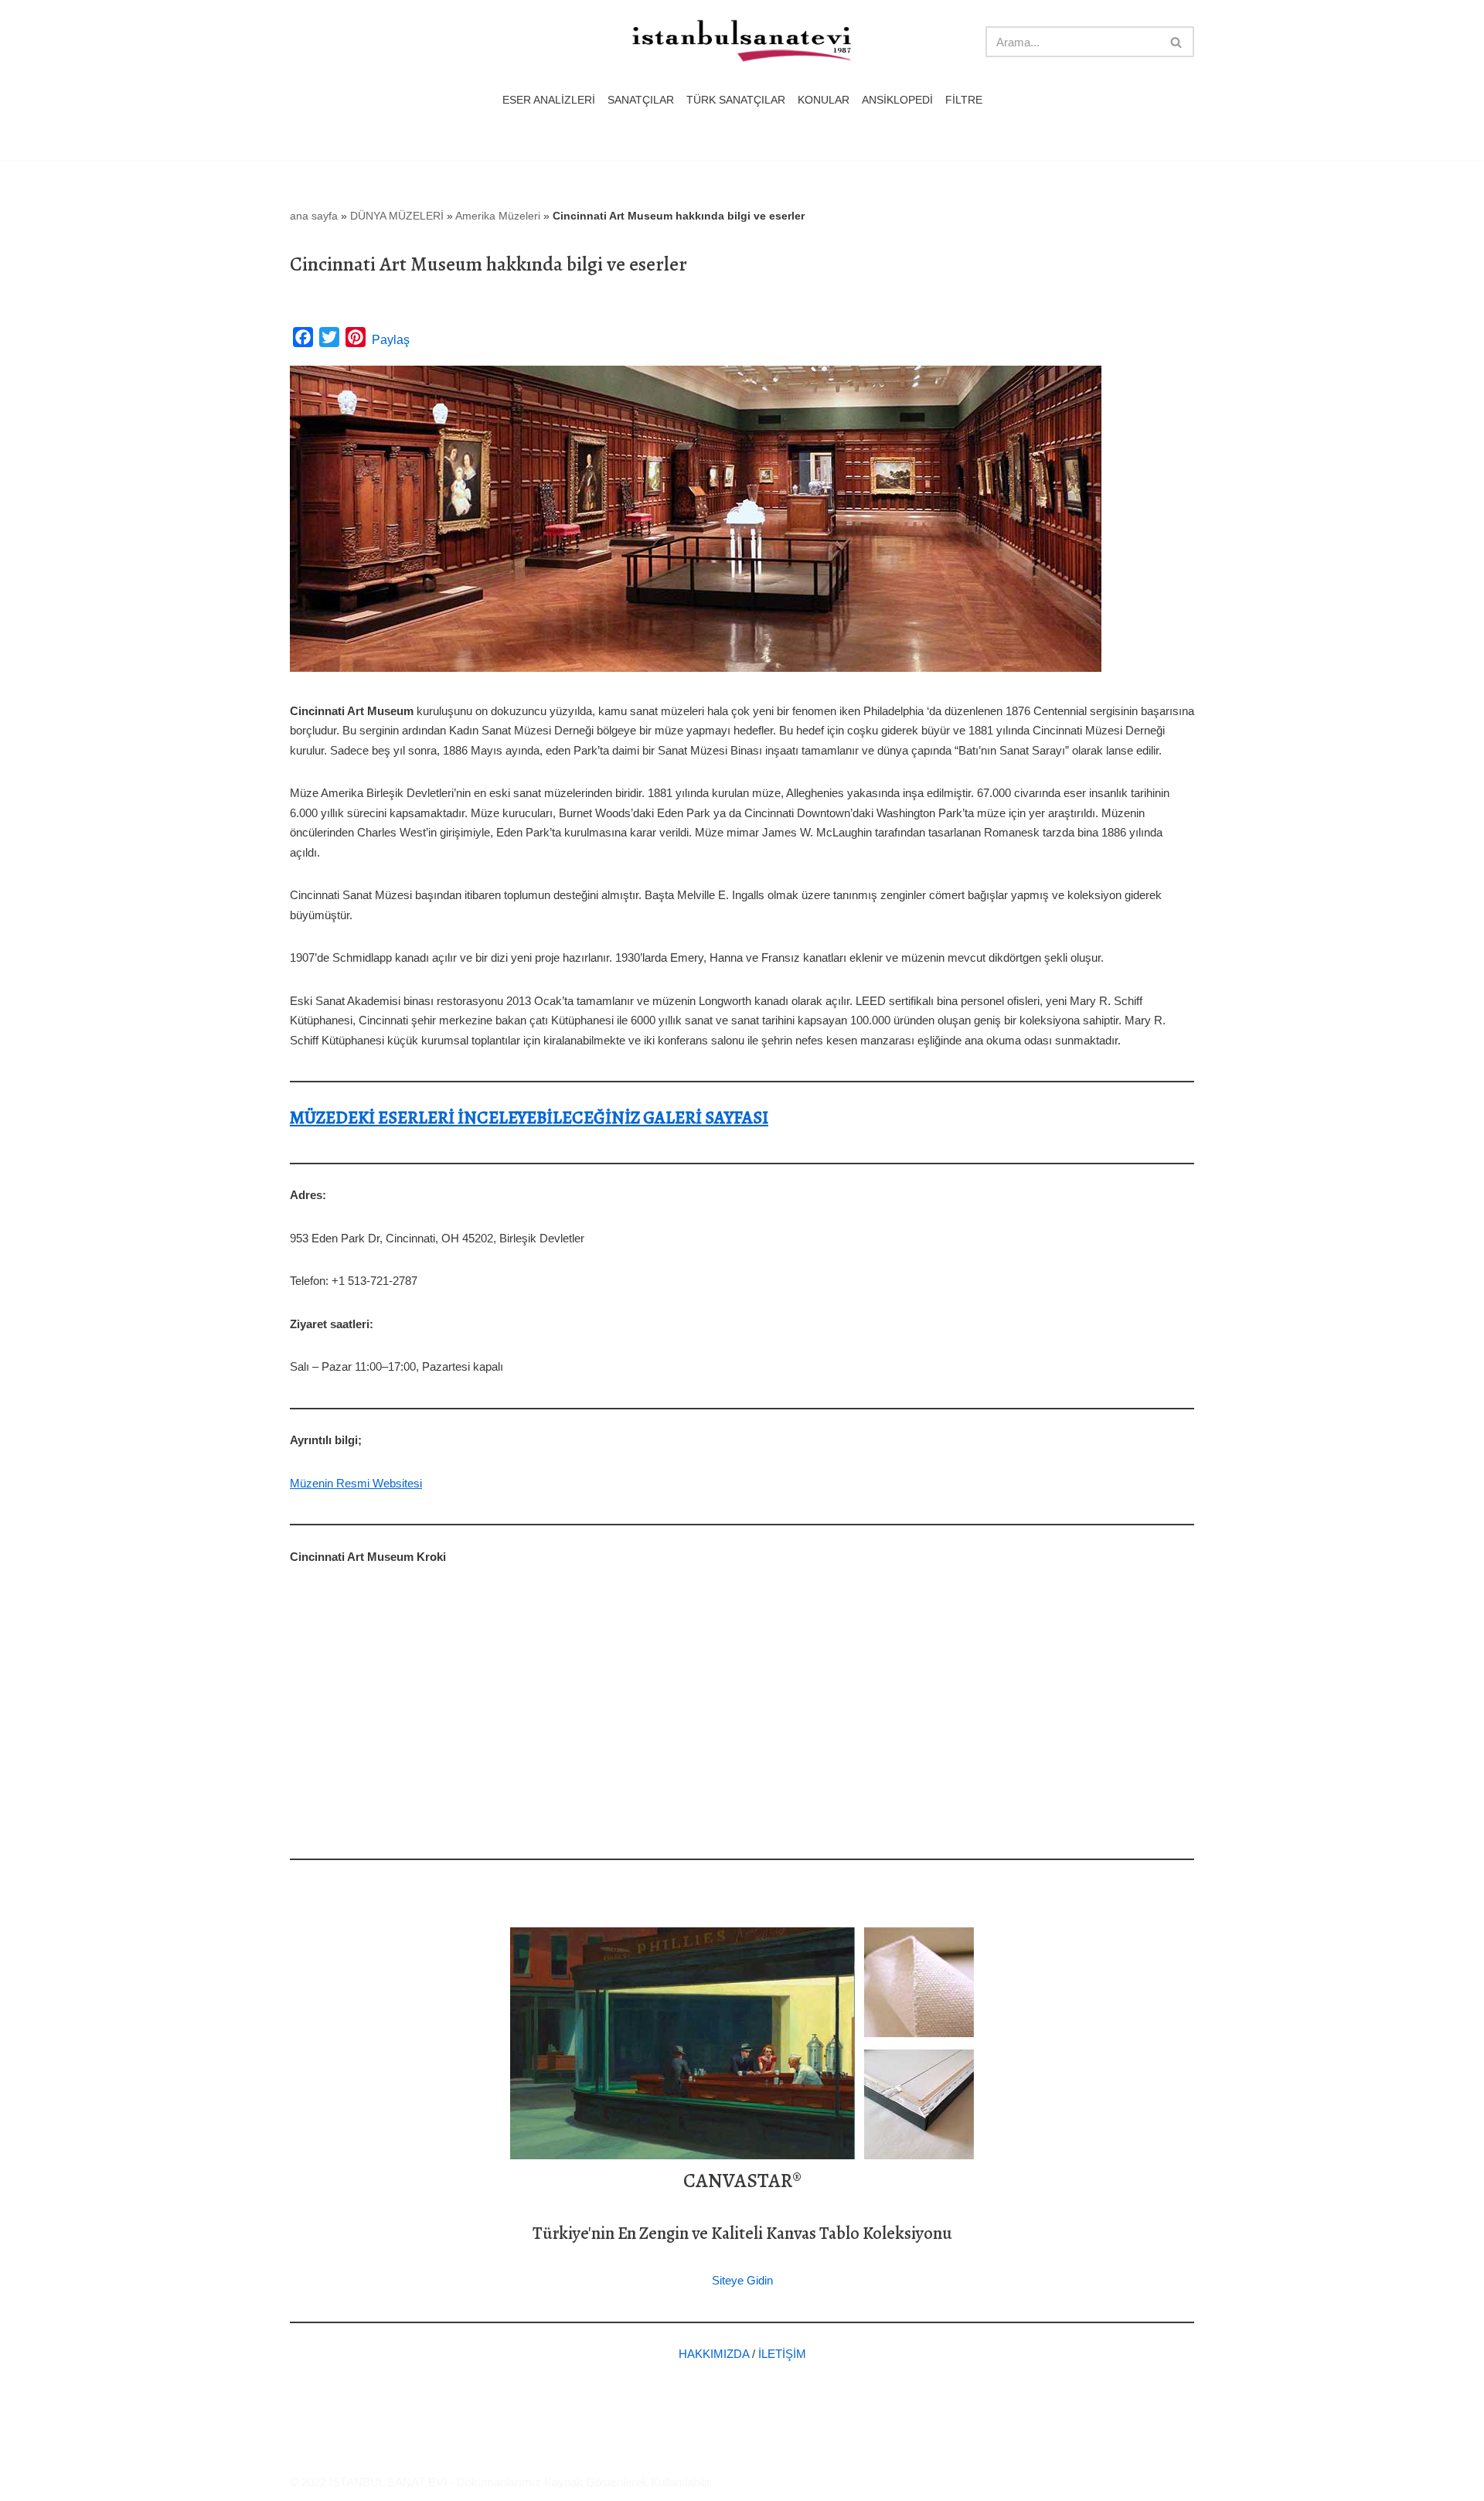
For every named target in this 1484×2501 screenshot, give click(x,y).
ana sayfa (314, 216)
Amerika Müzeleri (498, 216)
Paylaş (391, 340)
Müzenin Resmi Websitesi (356, 1483)
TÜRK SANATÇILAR (736, 100)
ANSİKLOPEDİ (897, 100)
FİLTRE (964, 100)
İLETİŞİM (782, 2354)
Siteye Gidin (742, 2280)
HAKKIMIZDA (714, 2354)
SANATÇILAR (641, 100)
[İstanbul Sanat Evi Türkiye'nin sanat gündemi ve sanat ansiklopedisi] (742, 42)
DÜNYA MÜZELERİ (397, 216)
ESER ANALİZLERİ (549, 100)
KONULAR (824, 100)
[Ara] (1177, 42)
